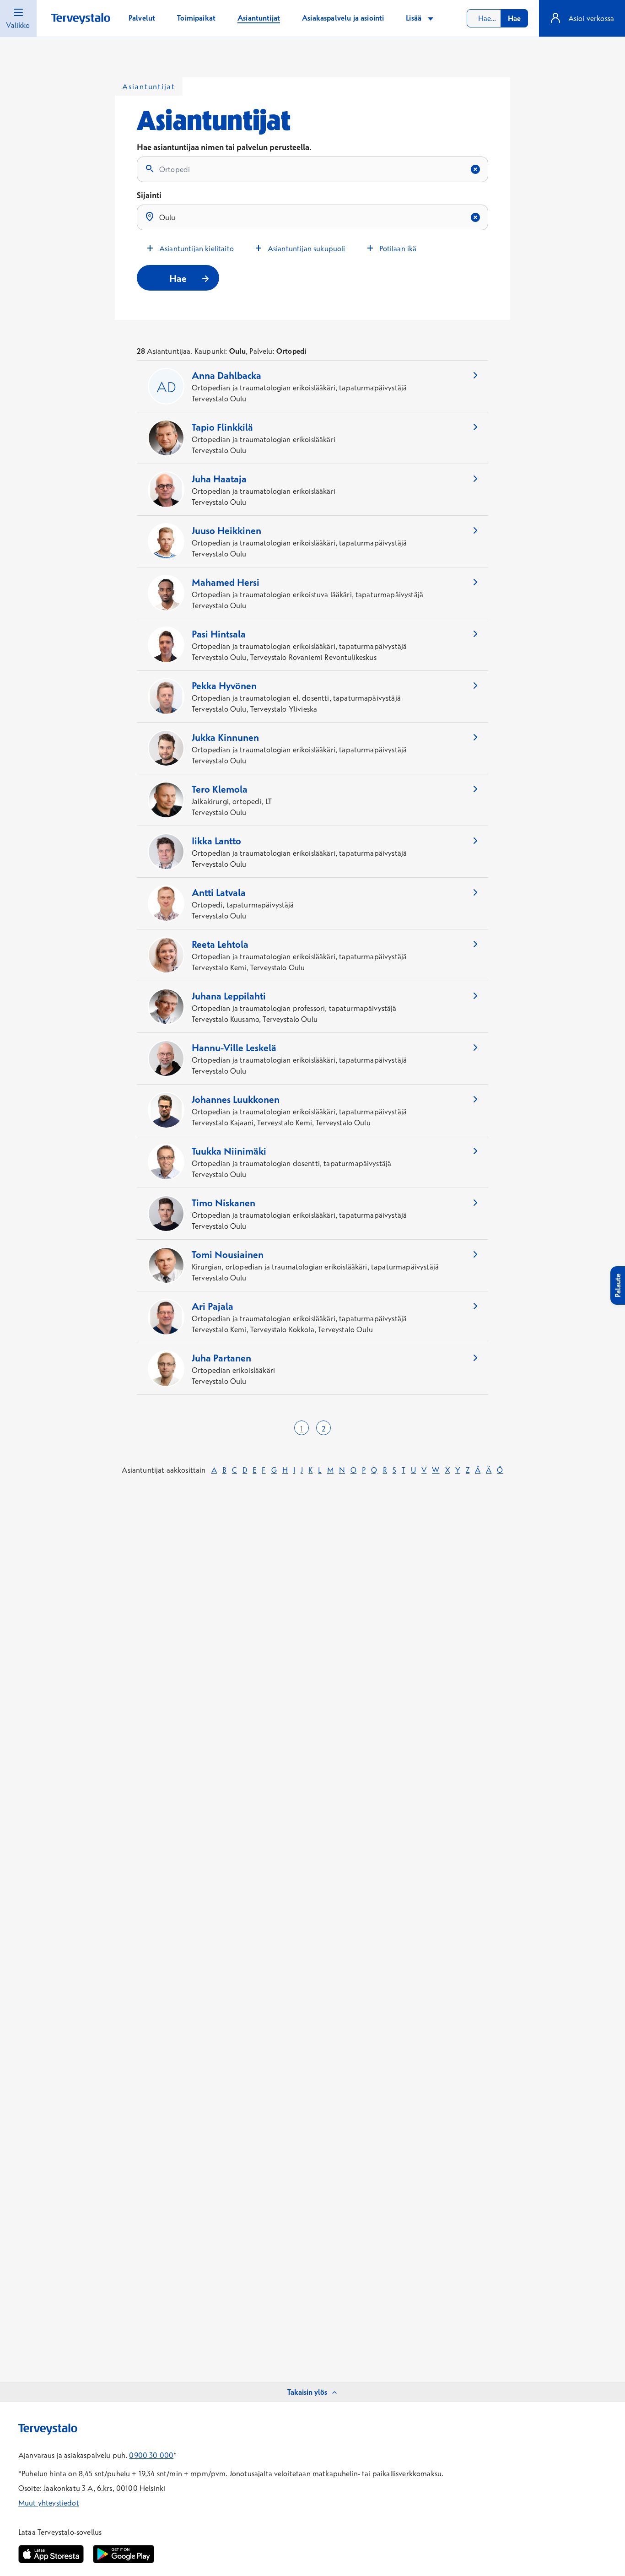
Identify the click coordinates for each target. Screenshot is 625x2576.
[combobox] (497, 18)
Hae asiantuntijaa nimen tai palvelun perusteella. (224, 147)
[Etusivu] (81, 19)
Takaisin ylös (307, 2392)
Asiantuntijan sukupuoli (307, 248)
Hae (514, 18)
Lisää (415, 18)
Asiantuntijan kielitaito (197, 248)
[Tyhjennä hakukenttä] (475, 169)
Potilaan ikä (398, 248)
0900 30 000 (151, 2455)
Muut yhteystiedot (49, 2503)
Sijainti (149, 195)
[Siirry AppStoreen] (51, 2554)
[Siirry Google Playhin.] (124, 2554)
